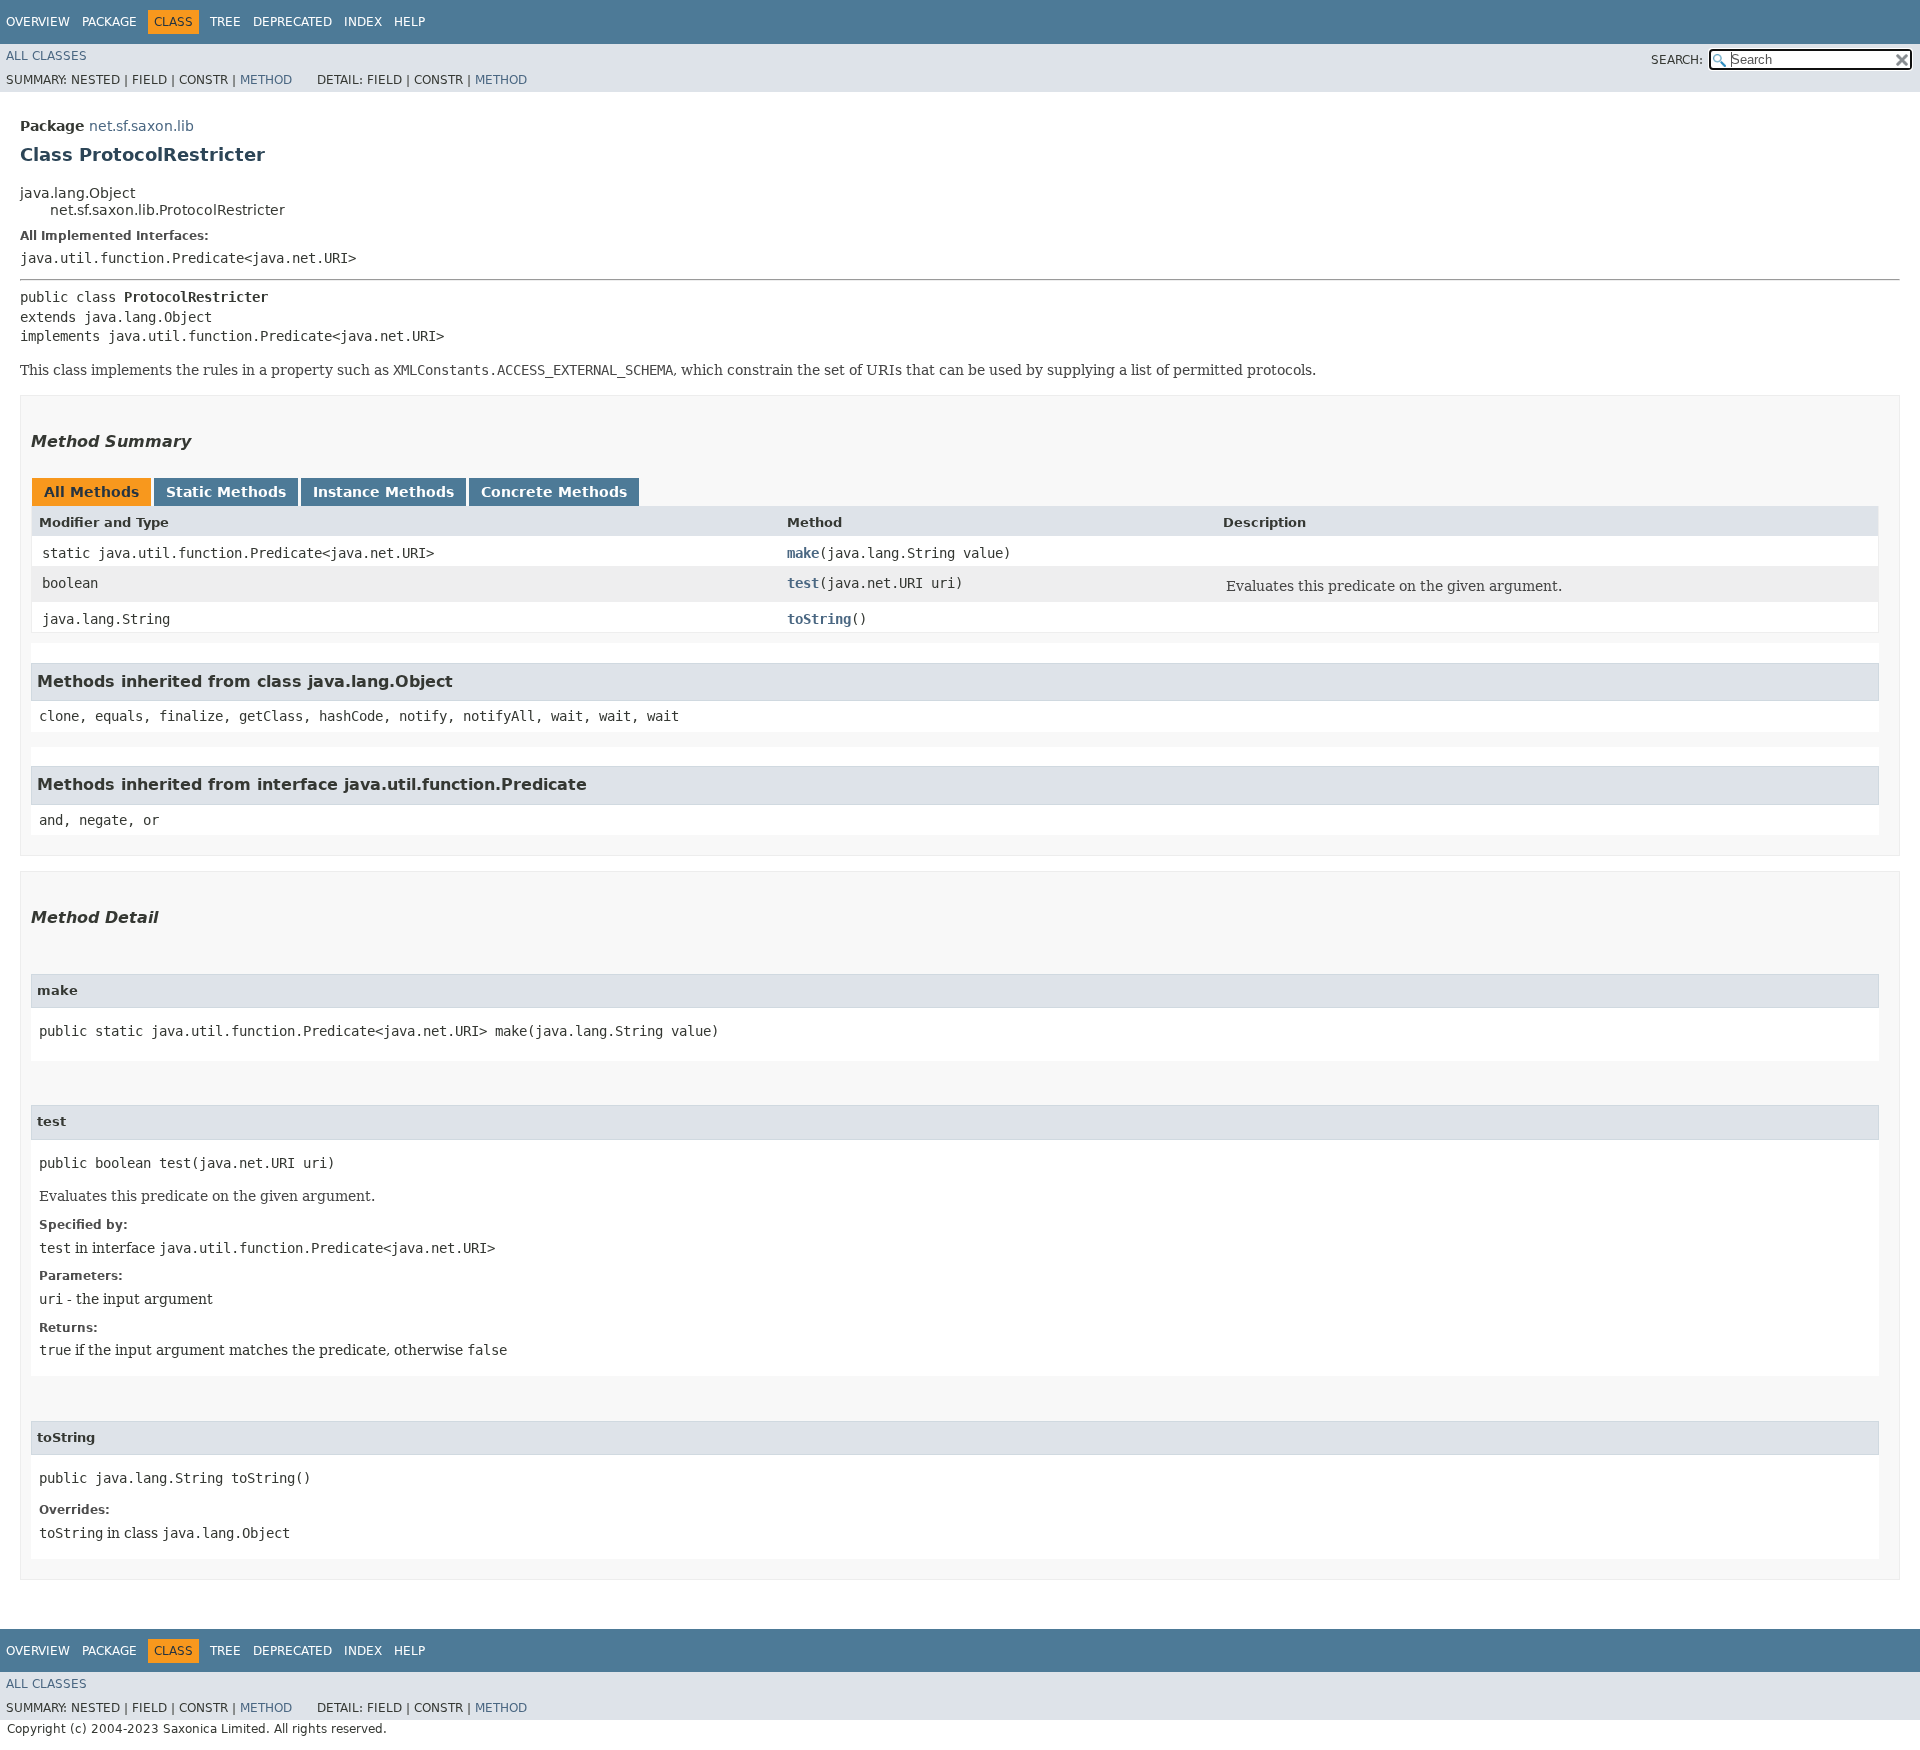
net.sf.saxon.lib (141, 126)
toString (819, 619)
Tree (225, 22)
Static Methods (226, 492)
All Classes (46, 56)
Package (109, 22)
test (803, 583)
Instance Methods (383, 492)
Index (363, 22)
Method (266, 80)
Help (409, 22)
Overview (38, 22)
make (803, 553)
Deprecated (292, 22)
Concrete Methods (554, 492)
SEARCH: (1677, 60)
